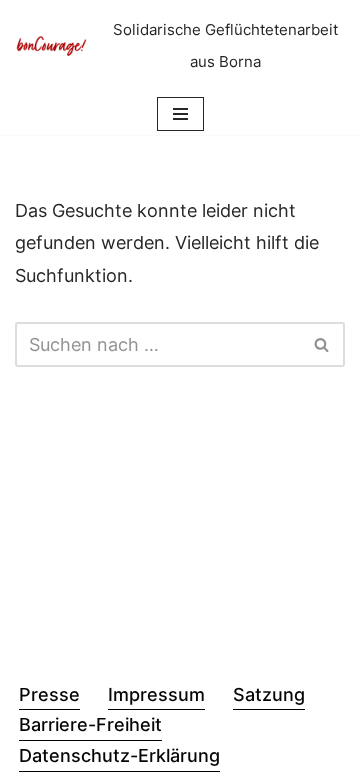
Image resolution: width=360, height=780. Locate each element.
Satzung (269, 694)
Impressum (156, 694)
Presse (49, 694)
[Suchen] (322, 344)
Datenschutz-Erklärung (119, 755)
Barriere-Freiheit (90, 724)
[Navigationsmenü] (180, 114)
